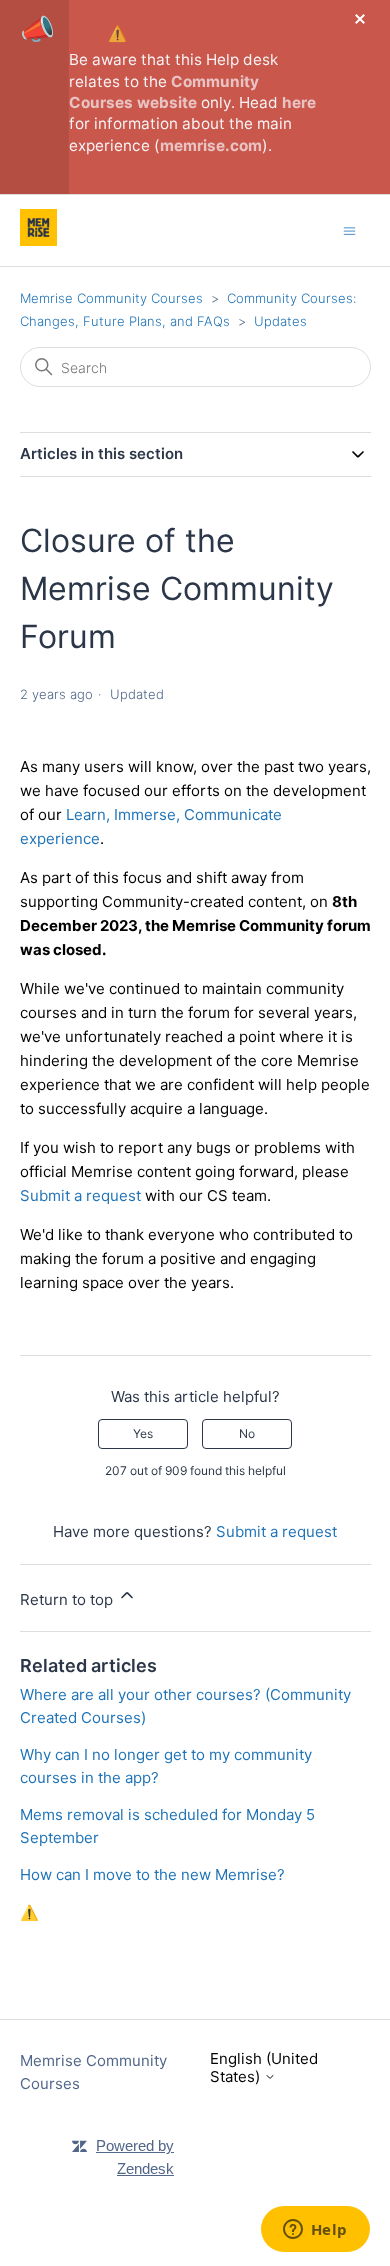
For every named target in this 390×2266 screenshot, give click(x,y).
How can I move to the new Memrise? (152, 1874)
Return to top (68, 1599)
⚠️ (117, 33)
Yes (143, 1433)
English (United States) (264, 2067)
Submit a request (80, 1195)
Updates (280, 321)
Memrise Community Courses (111, 298)
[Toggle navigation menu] (349, 229)
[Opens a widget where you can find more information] (315, 2231)
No (247, 1433)
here (299, 102)
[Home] (38, 240)
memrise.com (211, 145)
